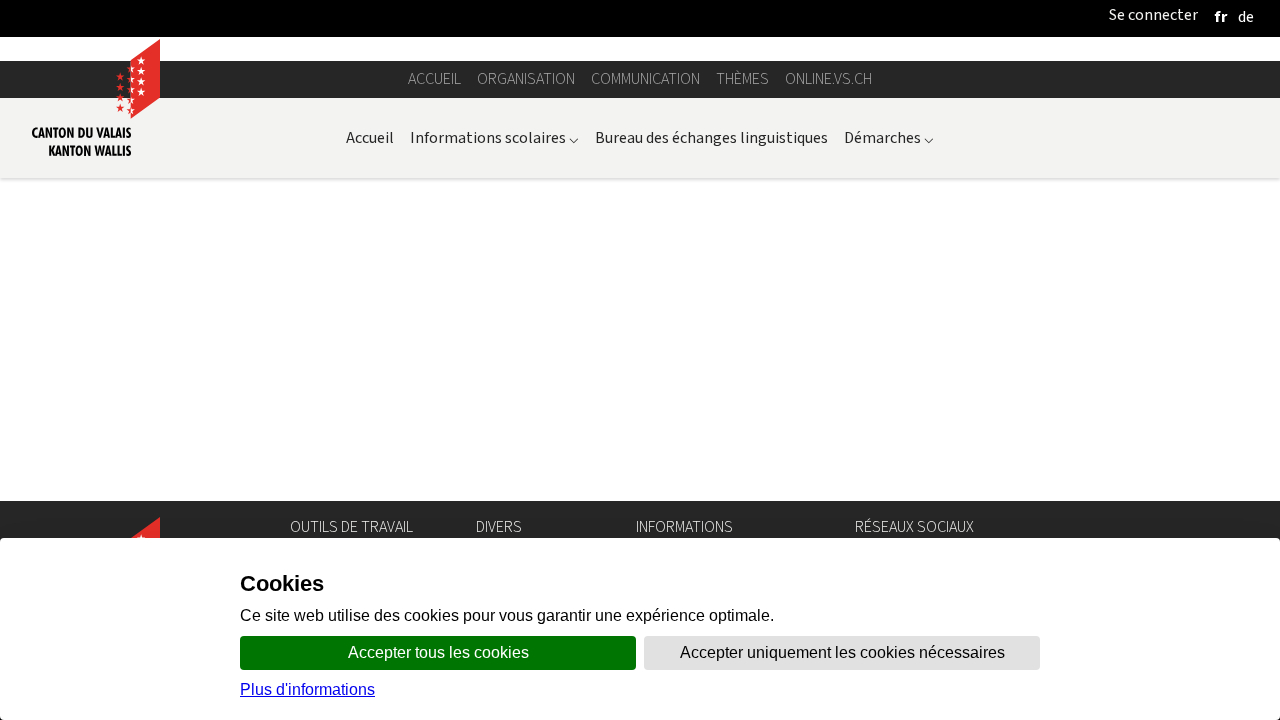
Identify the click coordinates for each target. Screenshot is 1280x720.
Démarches (889, 137)
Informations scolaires (494, 137)
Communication (645, 78)
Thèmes (742, 78)
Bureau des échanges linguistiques (711, 137)
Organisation (526, 78)
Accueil (434, 78)
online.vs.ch (828, 78)
